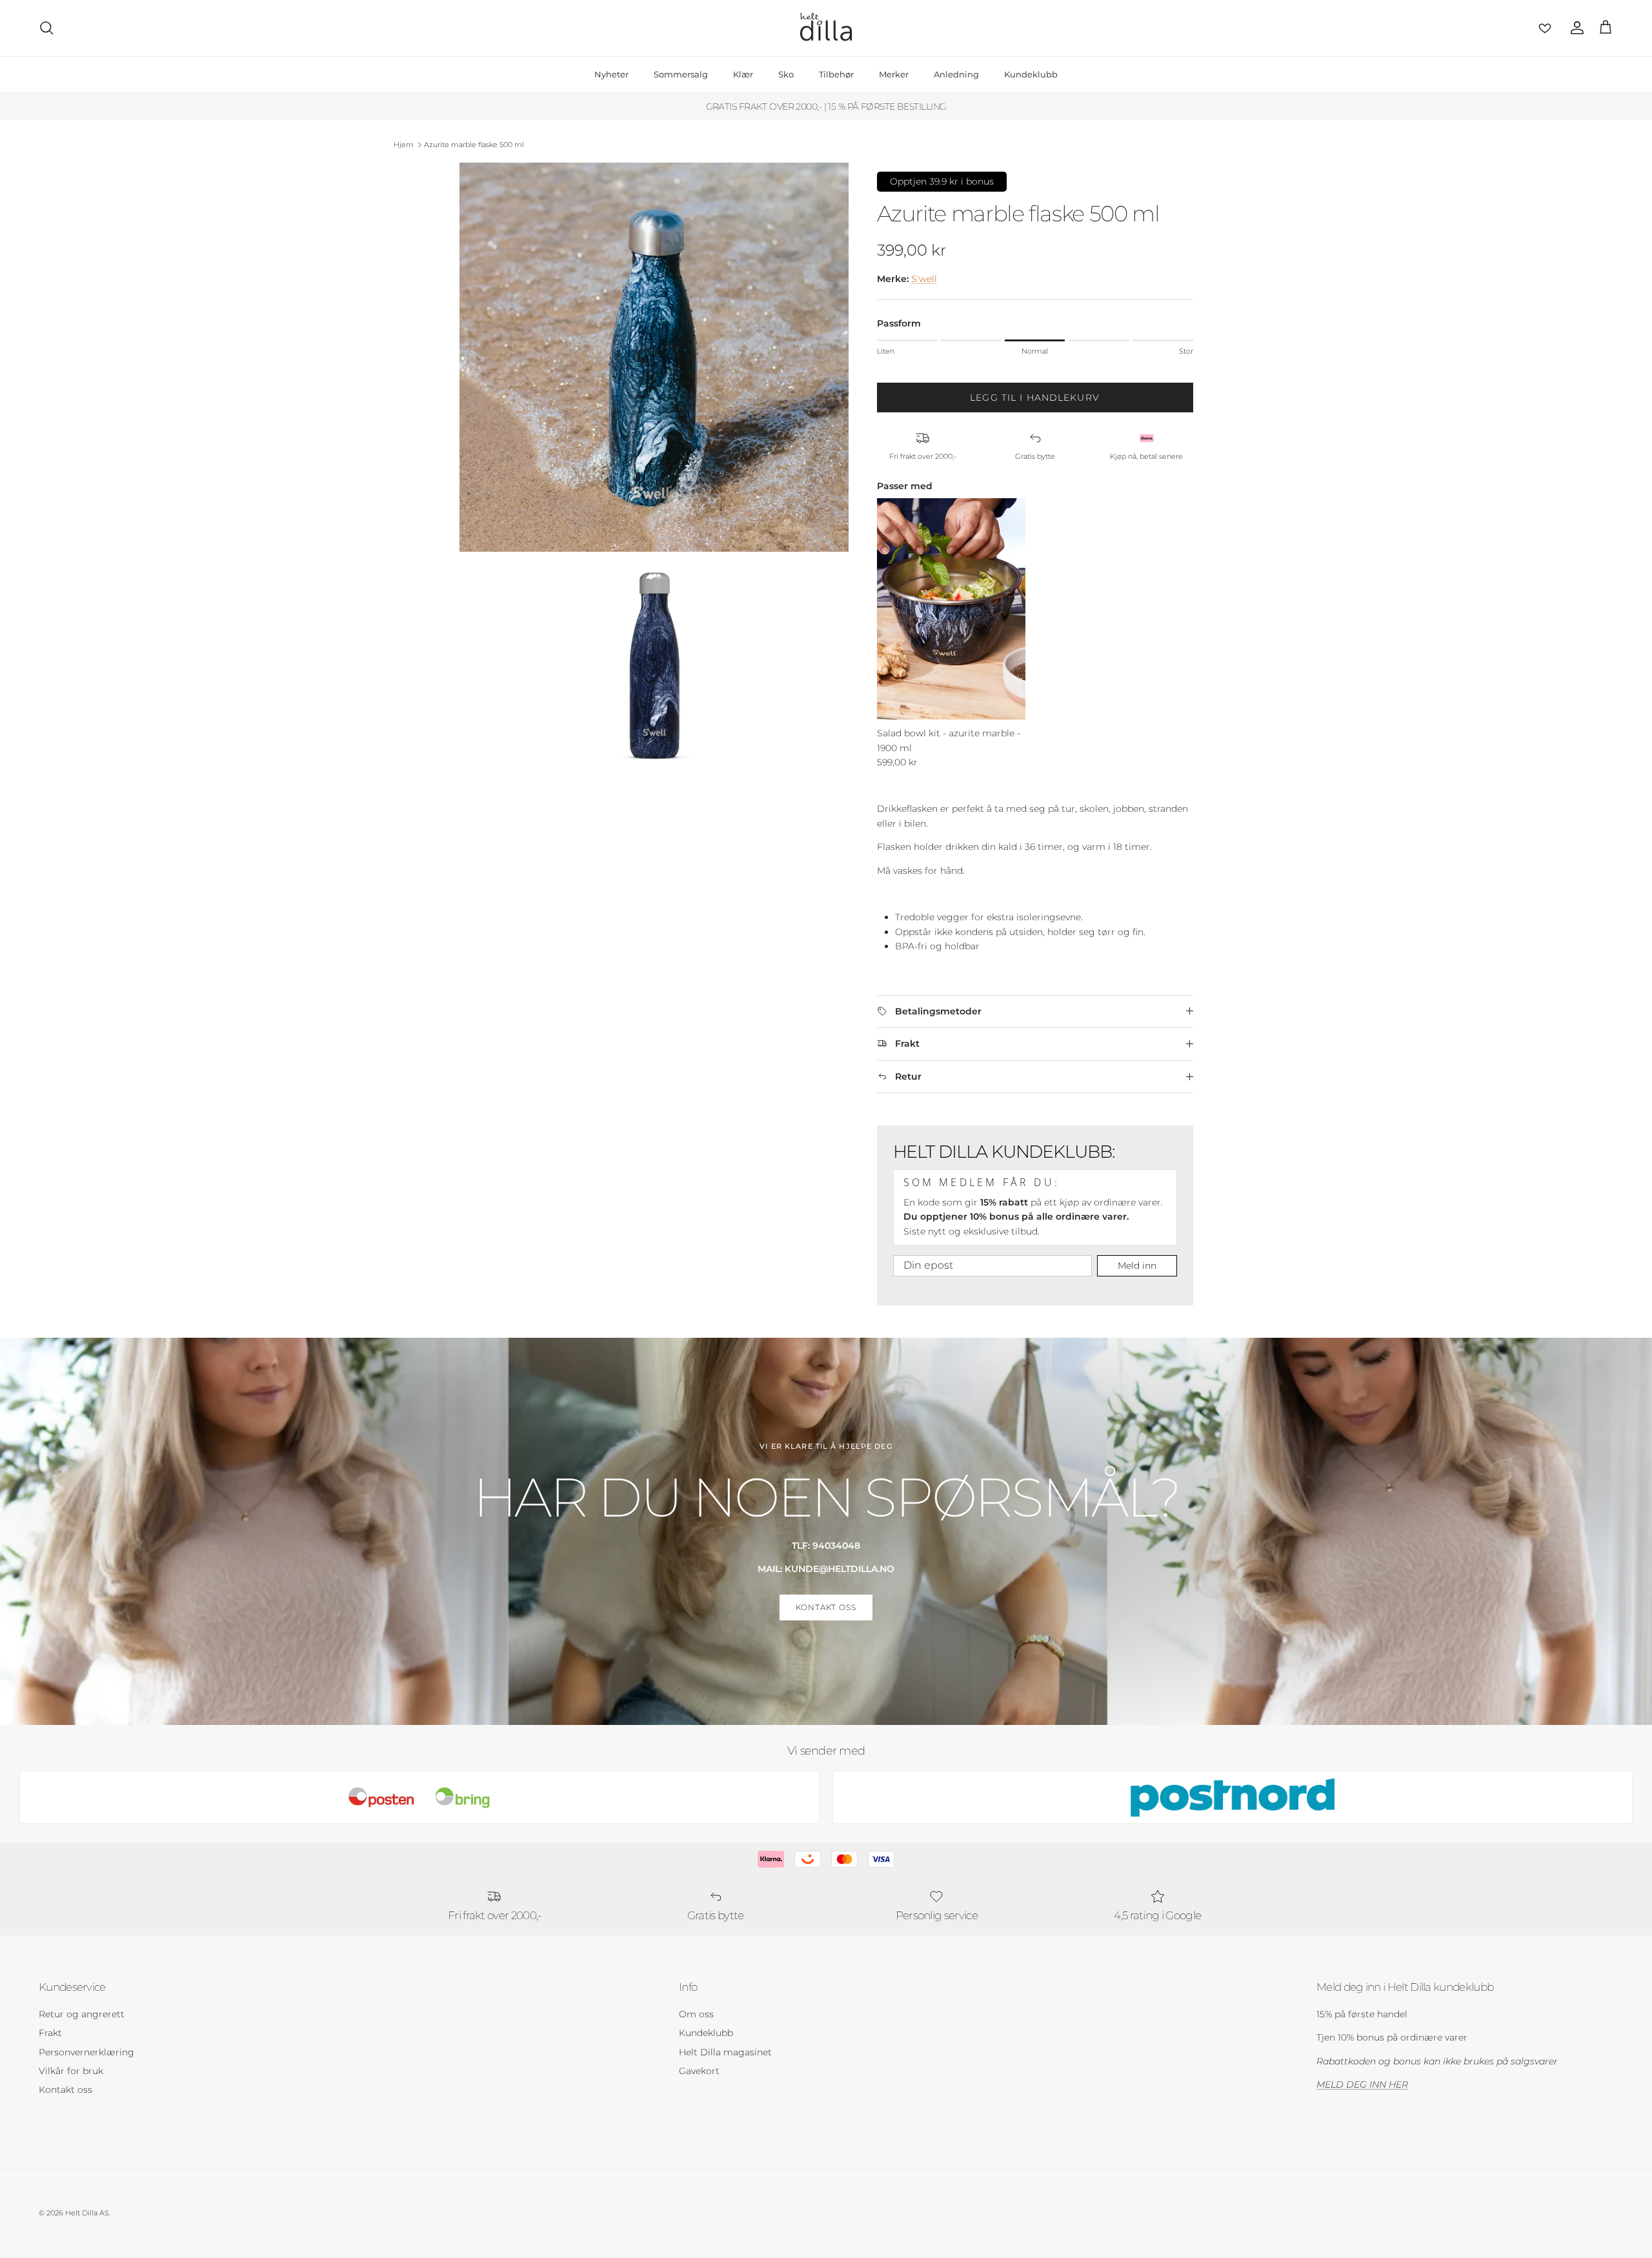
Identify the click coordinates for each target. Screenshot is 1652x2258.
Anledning (956, 74)
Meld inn (1137, 1265)
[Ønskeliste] (1542, 28)
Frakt (50, 2033)
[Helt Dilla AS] (826, 28)
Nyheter (611, 74)
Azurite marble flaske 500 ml (474, 145)
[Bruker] (1575, 28)
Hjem (404, 145)
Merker (894, 74)
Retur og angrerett (82, 2014)
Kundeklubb (1031, 74)
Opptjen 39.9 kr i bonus (942, 181)
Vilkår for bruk (71, 2071)
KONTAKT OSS (826, 1607)
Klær (743, 74)
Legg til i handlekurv (1035, 398)
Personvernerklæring (86, 2052)
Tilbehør (836, 74)
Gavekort (699, 2071)
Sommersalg (681, 74)
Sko (786, 74)
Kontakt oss (65, 2090)
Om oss (696, 2014)
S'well (924, 279)
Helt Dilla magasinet (725, 2052)
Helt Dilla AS (87, 2213)
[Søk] (46, 28)
